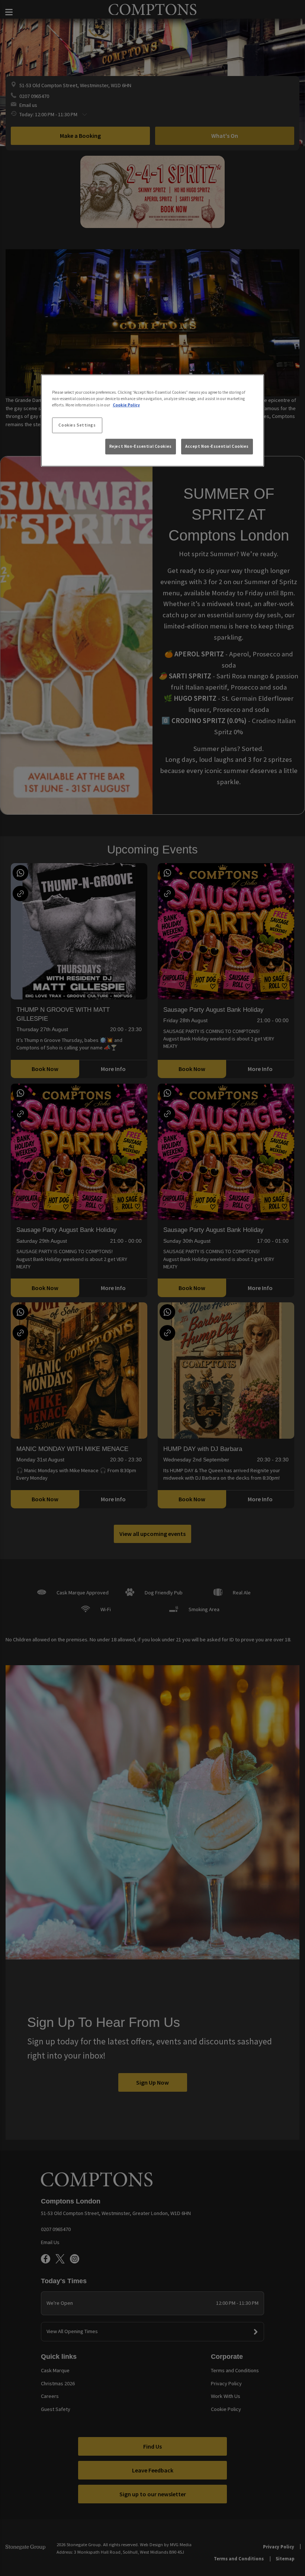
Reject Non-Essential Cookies (141, 446)
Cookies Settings (77, 425)
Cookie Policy (126, 405)
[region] (152, 421)
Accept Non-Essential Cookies (217, 446)
